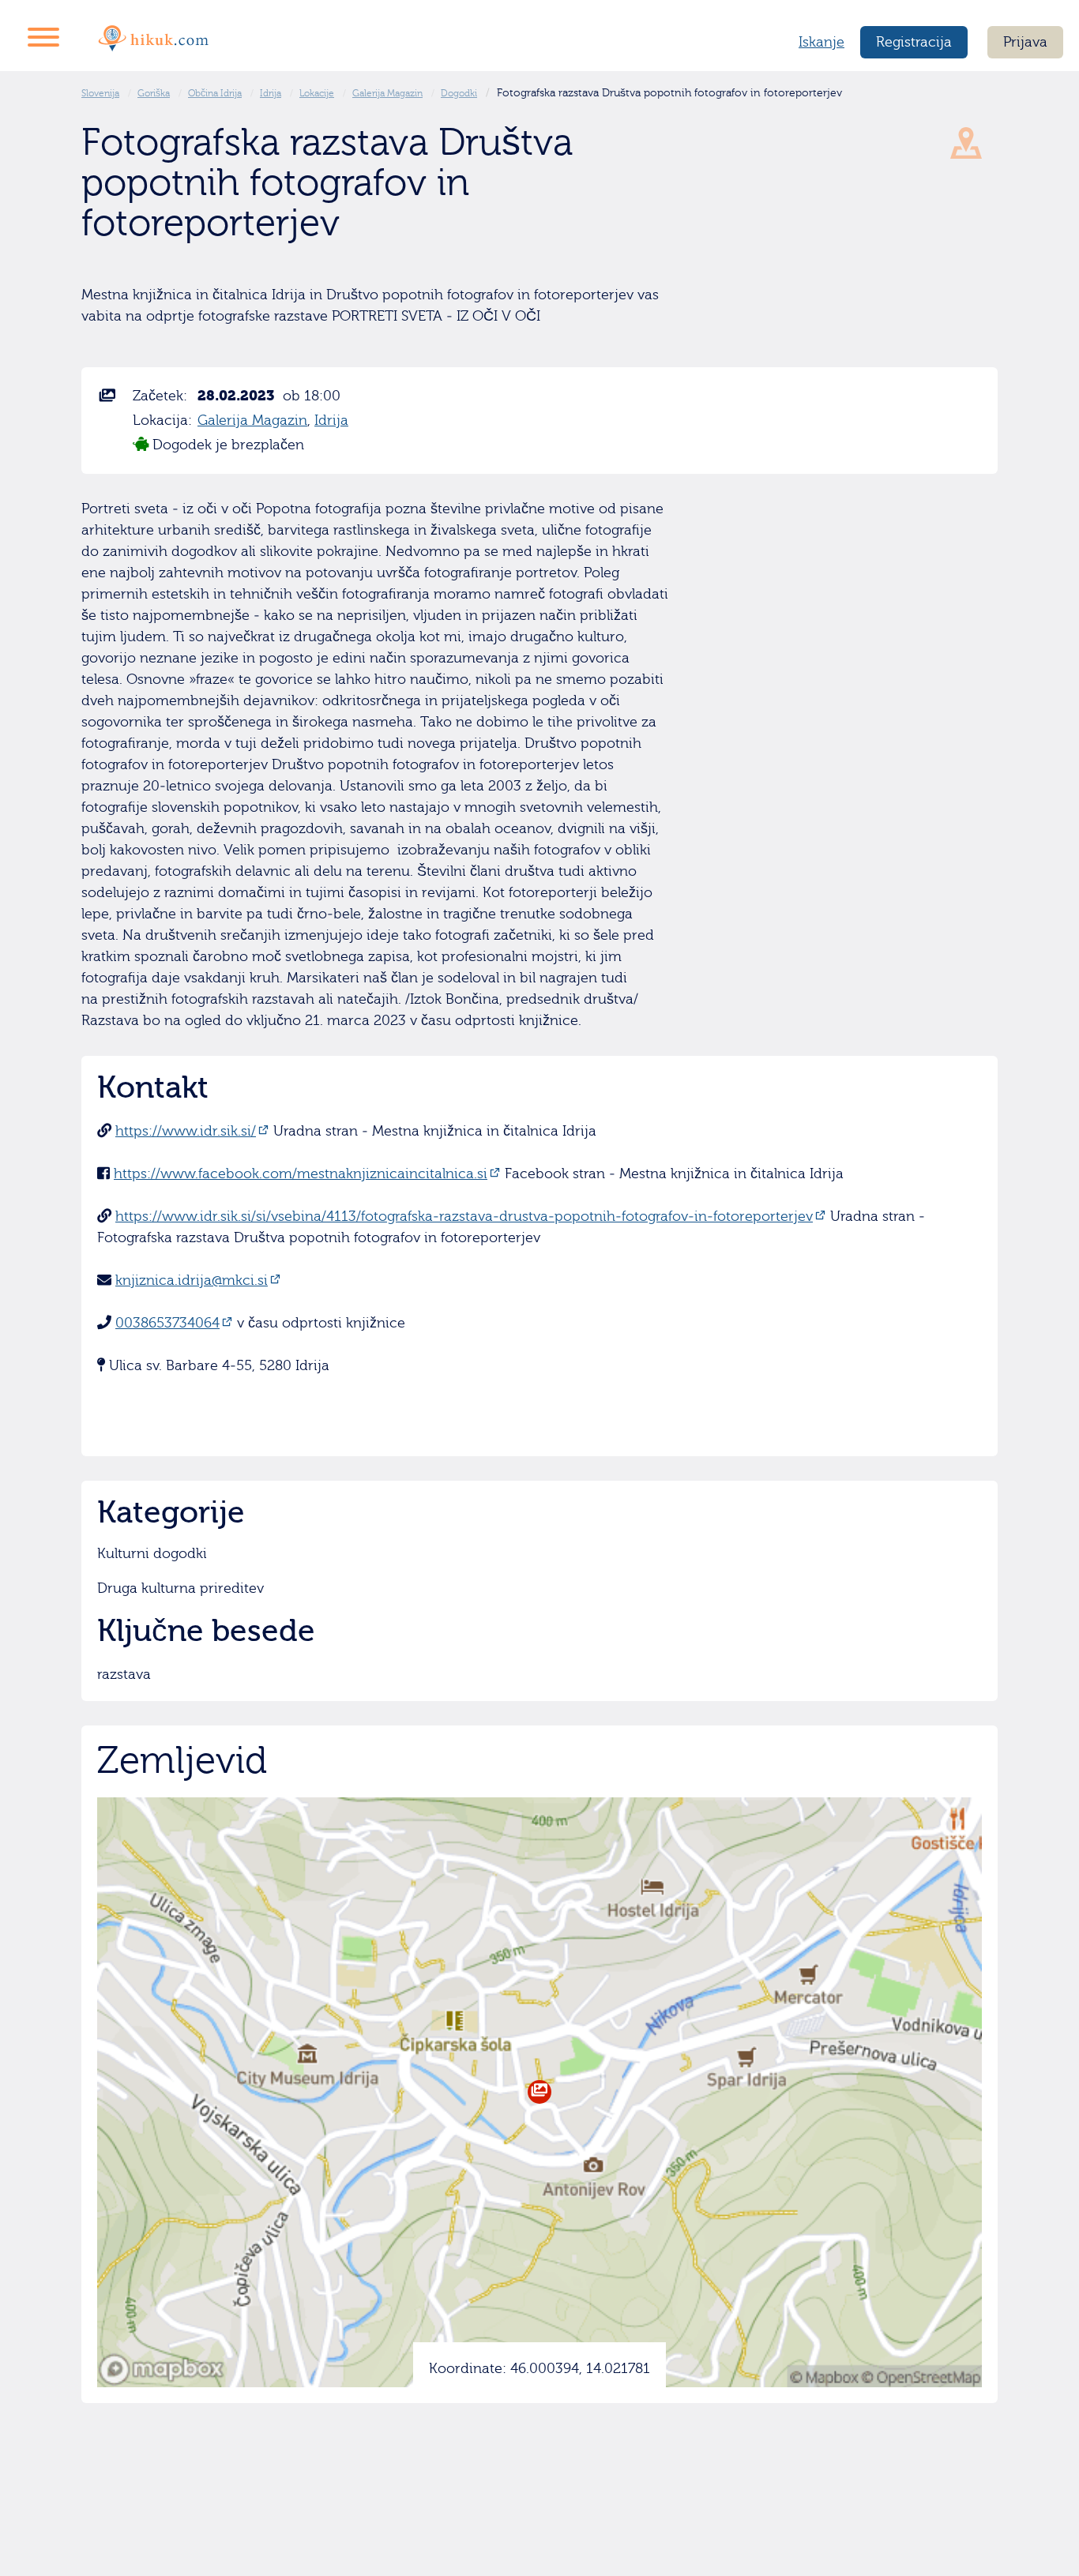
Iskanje (821, 42)
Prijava (1025, 42)
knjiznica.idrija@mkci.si (192, 1280)
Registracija (914, 42)
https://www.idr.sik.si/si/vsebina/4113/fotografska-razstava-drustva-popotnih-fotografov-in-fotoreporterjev (464, 1217)
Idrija (331, 421)
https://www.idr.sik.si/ (186, 1131)
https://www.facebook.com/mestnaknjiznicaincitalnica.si (301, 1174)
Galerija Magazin (252, 421)
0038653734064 (167, 1323)
